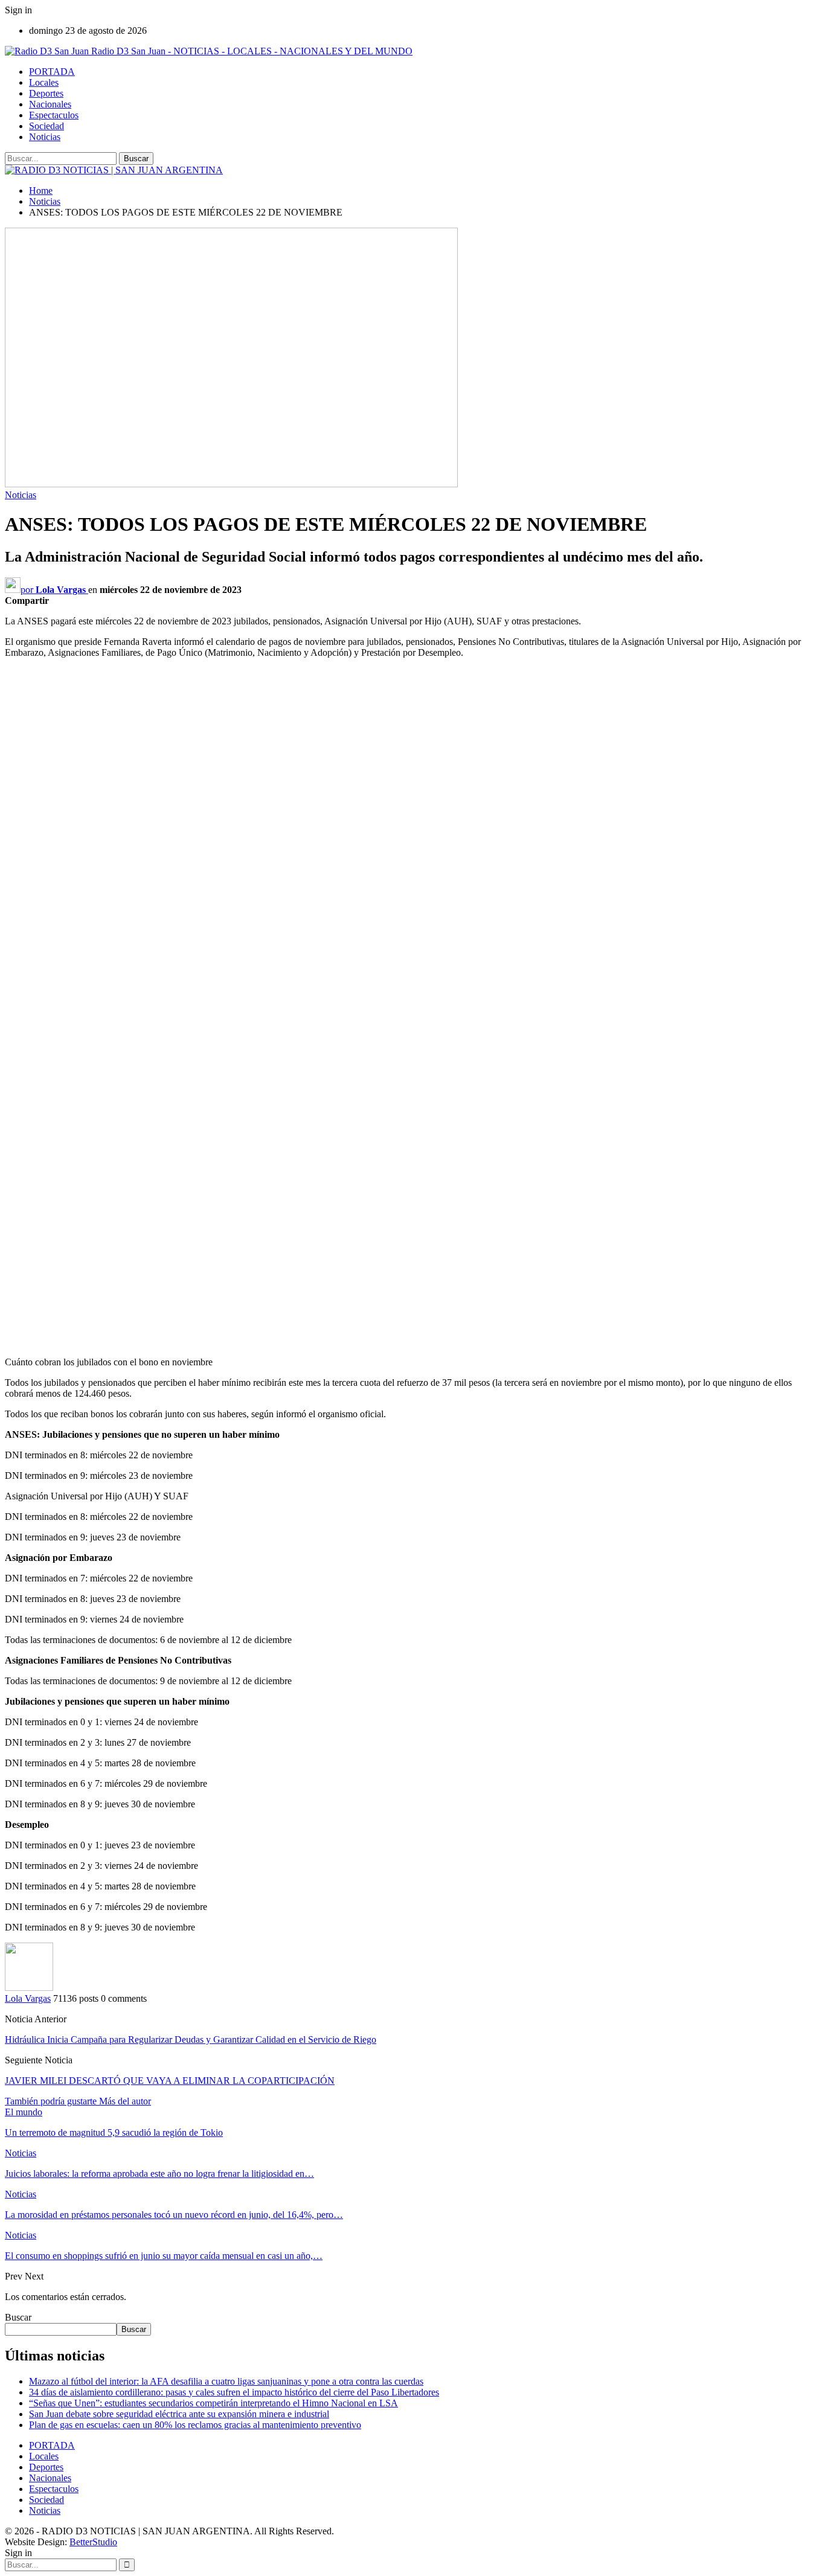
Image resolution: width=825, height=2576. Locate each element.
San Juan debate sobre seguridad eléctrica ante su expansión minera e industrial (179, 2414)
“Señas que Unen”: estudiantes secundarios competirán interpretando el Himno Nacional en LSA (213, 2403)
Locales (44, 82)
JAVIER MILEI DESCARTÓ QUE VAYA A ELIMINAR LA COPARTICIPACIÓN (170, 2081)
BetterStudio (93, 2542)
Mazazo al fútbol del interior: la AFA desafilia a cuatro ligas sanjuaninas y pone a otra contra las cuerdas (226, 2381)
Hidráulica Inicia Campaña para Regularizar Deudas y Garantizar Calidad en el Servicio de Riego (191, 2039)
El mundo (24, 2112)
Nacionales (50, 104)
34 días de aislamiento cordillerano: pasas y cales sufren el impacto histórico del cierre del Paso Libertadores (234, 2392)
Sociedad (47, 126)
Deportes (46, 93)
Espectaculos (54, 115)
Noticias (45, 137)
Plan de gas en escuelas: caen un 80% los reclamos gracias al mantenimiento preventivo (195, 2425)
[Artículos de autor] (29, 1988)
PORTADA (52, 72)
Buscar (18, 2317)
